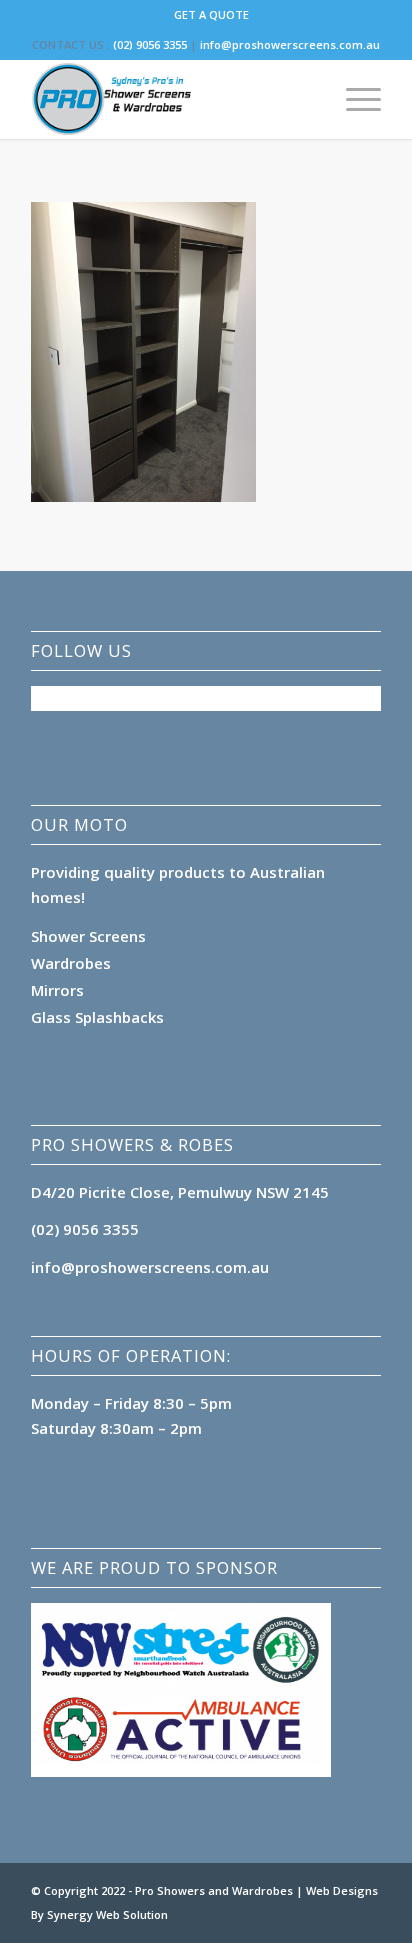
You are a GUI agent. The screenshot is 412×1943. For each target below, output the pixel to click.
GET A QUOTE (211, 14)
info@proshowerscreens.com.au (290, 44)
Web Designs (342, 1890)
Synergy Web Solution (107, 1914)
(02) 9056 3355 (150, 44)
